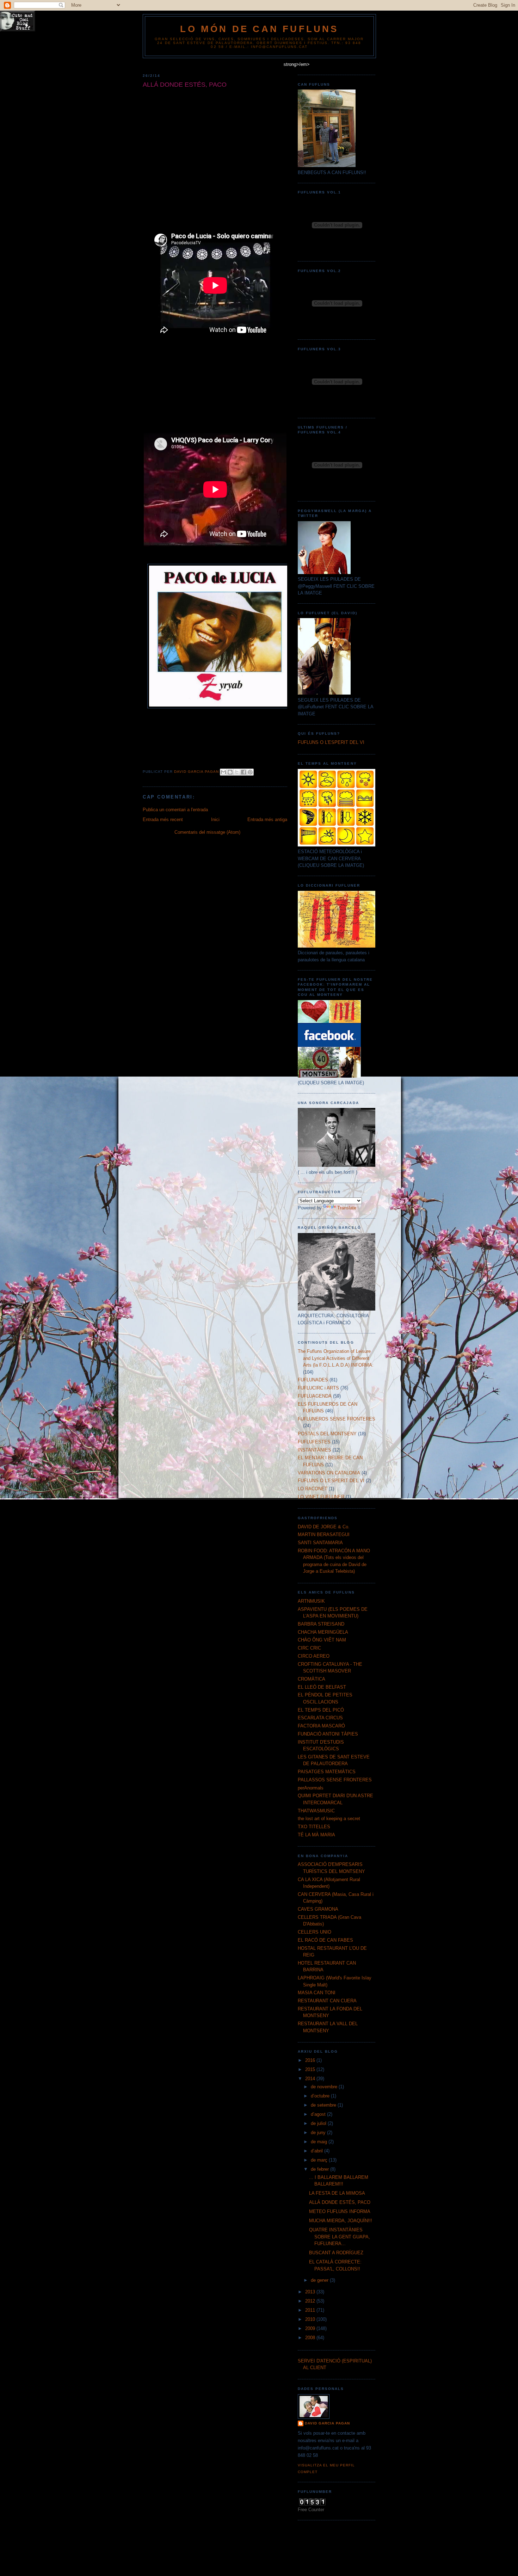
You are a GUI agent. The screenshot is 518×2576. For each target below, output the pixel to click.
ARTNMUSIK (311, 1601)
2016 (311, 2060)
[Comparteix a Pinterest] (250, 772)
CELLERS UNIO (314, 1932)
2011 (311, 2310)
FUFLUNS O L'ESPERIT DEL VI (331, 742)
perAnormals (311, 1788)
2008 (311, 2338)
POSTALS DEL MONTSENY (327, 1434)
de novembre (325, 2087)
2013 (311, 2292)
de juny (319, 2133)
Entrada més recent (163, 819)
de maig (320, 2142)
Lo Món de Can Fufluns (259, 29)
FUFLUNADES (313, 1380)
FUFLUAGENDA (315, 1396)
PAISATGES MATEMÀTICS (327, 1772)
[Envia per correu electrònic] (223, 772)
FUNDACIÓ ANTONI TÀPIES (328, 1734)
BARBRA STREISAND (321, 1624)
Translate (347, 1208)
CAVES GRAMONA (318, 1909)
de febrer (320, 2169)
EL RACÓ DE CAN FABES (325, 1940)
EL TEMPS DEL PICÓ (321, 1710)
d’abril (317, 2151)
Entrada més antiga (267, 819)
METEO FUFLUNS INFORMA (340, 2211)
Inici (215, 819)
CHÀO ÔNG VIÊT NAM (322, 1640)
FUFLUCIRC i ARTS (318, 1388)
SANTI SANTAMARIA (320, 1543)
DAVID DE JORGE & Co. (324, 1527)
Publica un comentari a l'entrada (175, 810)
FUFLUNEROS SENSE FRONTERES (337, 1419)
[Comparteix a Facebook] (243, 772)
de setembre (324, 2105)
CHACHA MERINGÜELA (323, 1632)
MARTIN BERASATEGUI (324, 1534)
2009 (311, 2328)
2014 (311, 2079)
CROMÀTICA (312, 1679)
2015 (311, 2069)
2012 (311, 2301)
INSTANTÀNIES (314, 1450)
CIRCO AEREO (314, 1656)
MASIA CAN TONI (317, 1993)
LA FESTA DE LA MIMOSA (337, 2193)
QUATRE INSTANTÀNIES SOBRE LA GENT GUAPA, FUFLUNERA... (340, 2237)
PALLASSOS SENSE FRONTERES (335, 1780)
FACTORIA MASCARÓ (321, 1726)
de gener (320, 2280)
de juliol (319, 2123)
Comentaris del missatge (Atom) (207, 832)
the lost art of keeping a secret (329, 1819)
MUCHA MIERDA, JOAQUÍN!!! (341, 2221)
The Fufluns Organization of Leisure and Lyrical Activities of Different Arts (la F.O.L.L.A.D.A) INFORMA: (336, 1358)
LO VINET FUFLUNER (321, 1497)
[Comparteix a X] (237, 772)
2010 (311, 2319)
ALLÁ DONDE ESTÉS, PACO (340, 2202)
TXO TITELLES (314, 1827)
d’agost (319, 2114)
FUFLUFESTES (314, 1442)
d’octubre (321, 2096)
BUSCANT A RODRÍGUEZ (336, 2253)
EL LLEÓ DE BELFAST (322, 1687)
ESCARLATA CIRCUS (320, 1718)
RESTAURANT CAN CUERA (327, 2001)
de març (320, 2160)
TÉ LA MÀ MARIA (316, 1835)
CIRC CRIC (309, 1648)
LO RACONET (313, 1489)
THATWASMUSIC (316, 1811)
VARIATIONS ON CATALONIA (329, 1473)
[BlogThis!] (230, 772)
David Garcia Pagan (327, 2423)
